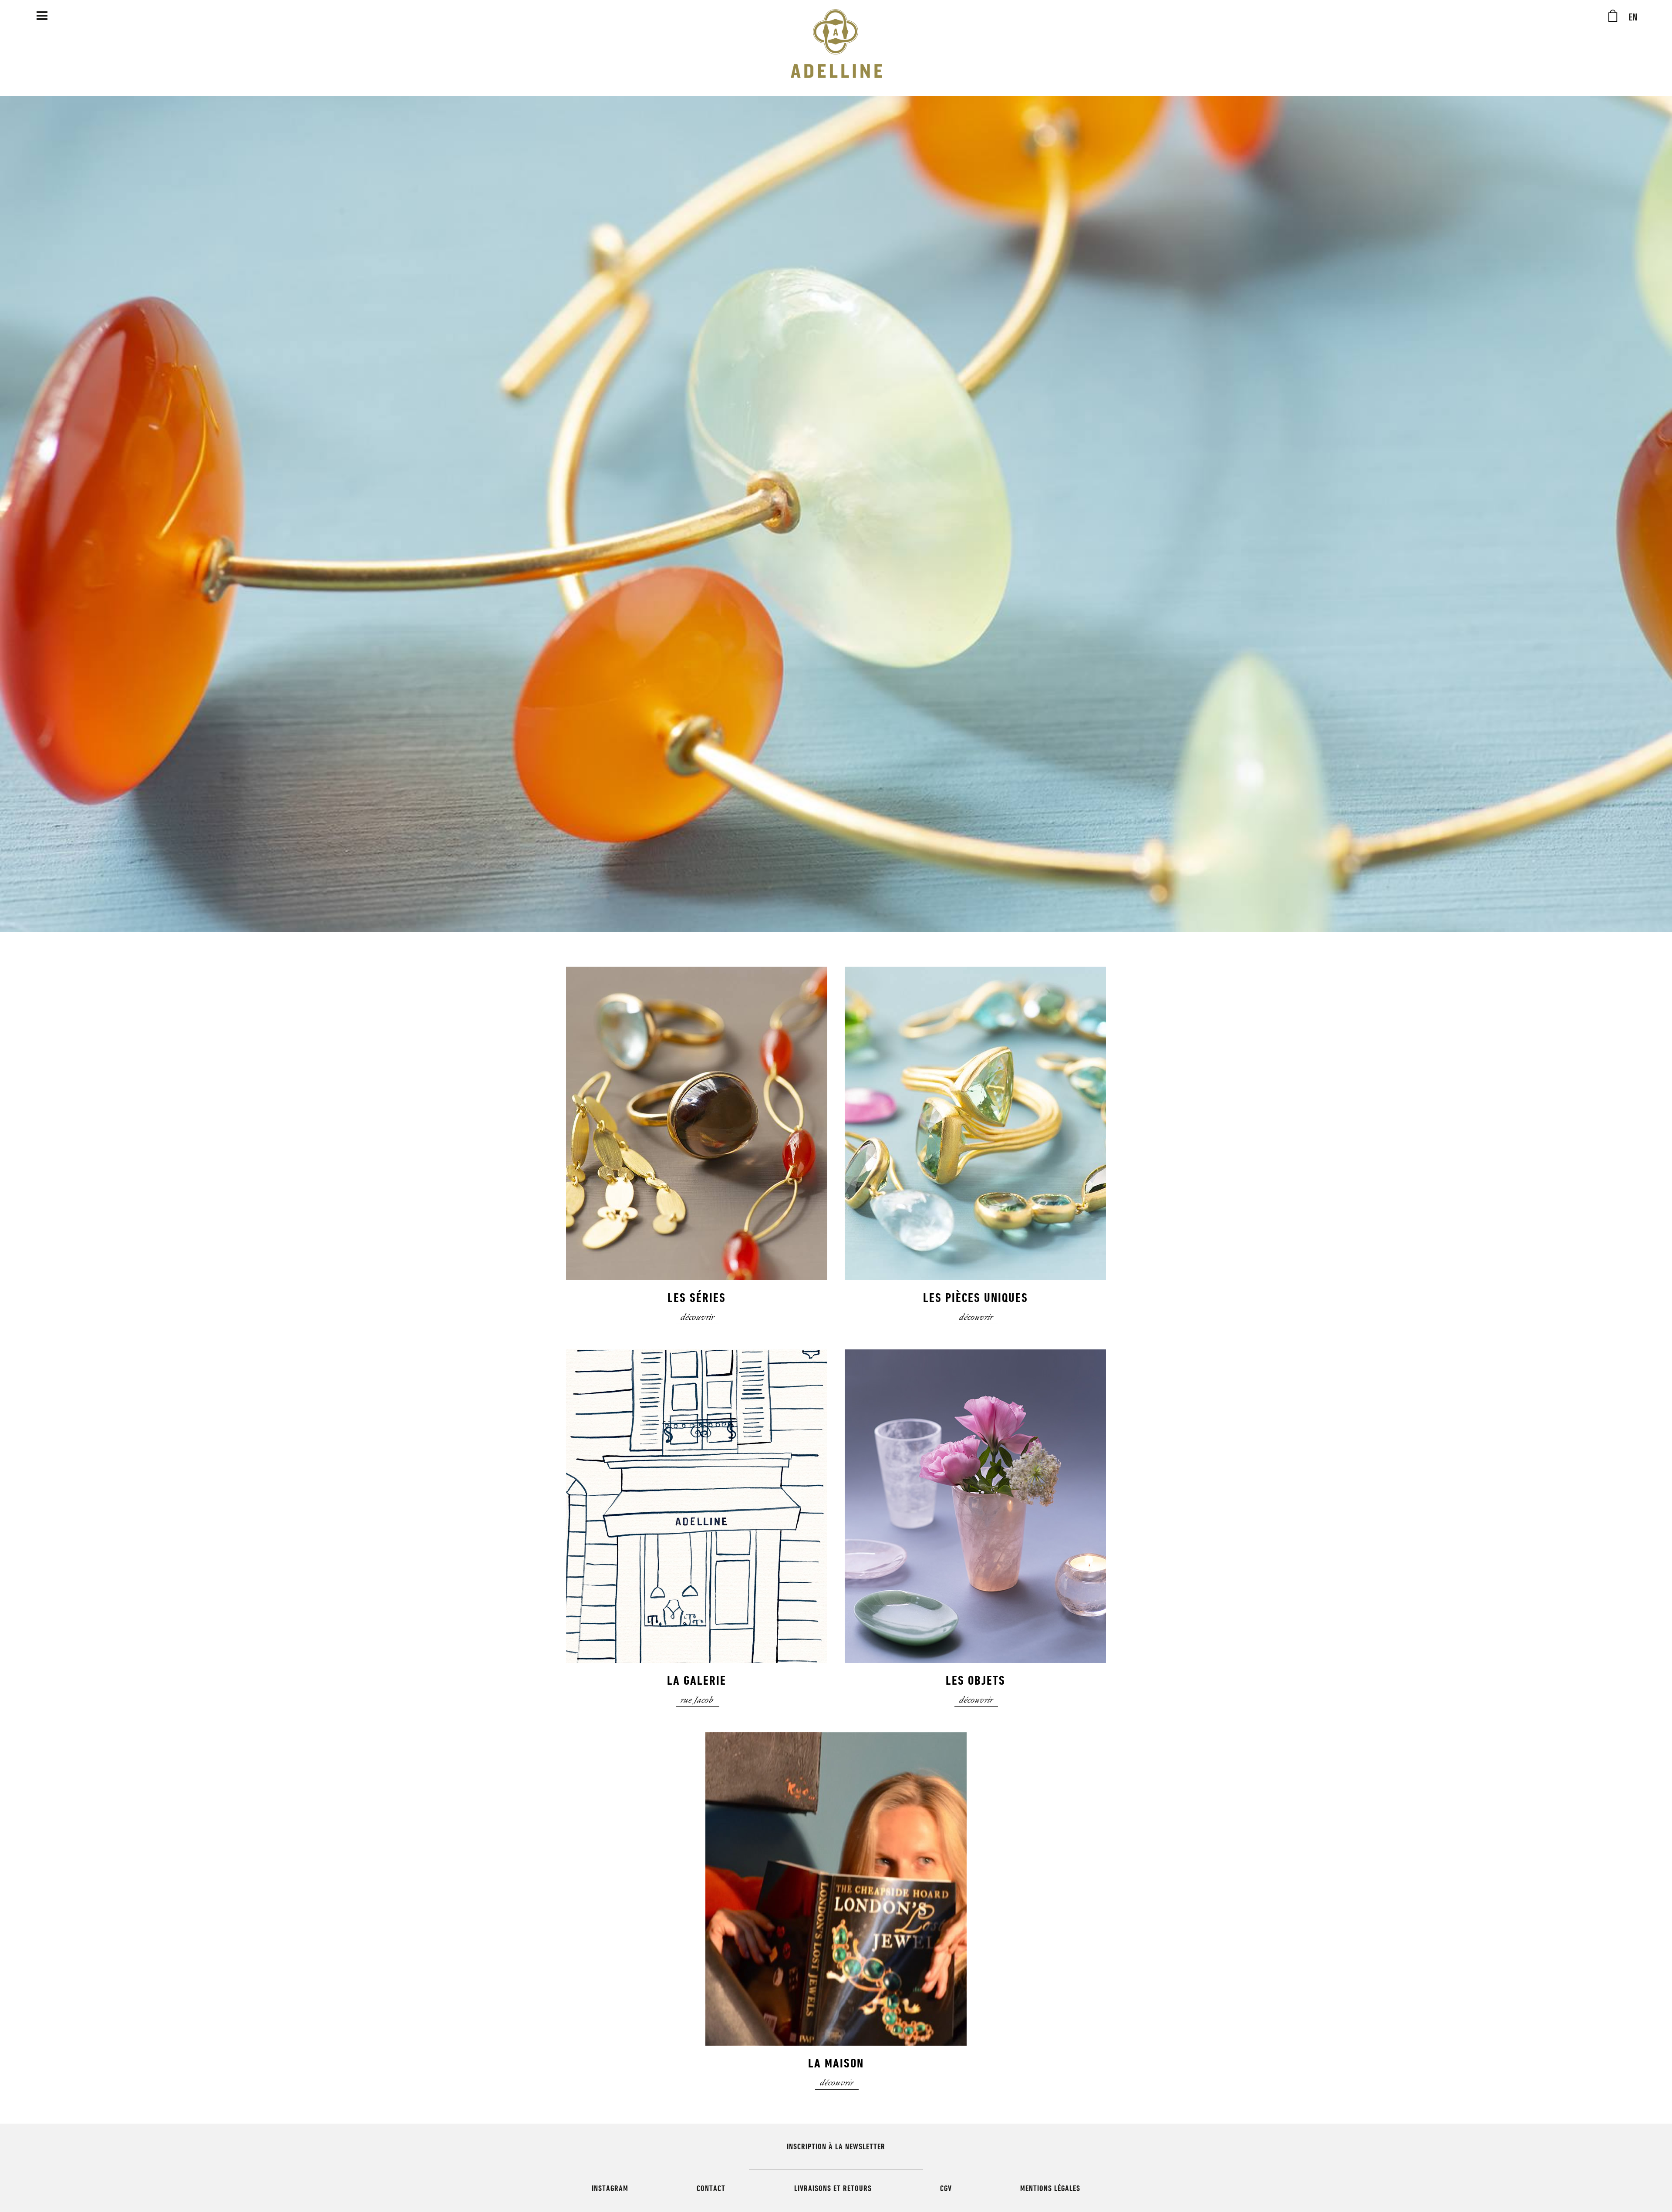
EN (1633, 17)
